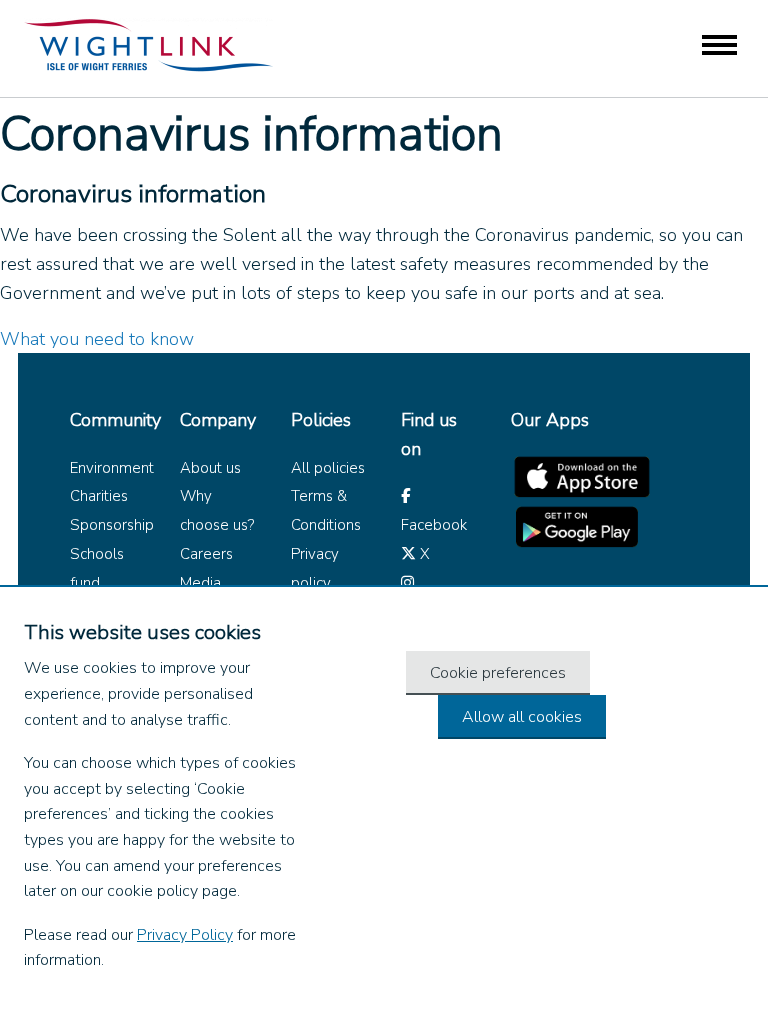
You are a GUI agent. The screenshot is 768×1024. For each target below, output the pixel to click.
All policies (328, 468)
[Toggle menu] (719, 46)
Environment (112, 468)
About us (210, 468)
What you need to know (97, 339)
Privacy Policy (185, 935)
